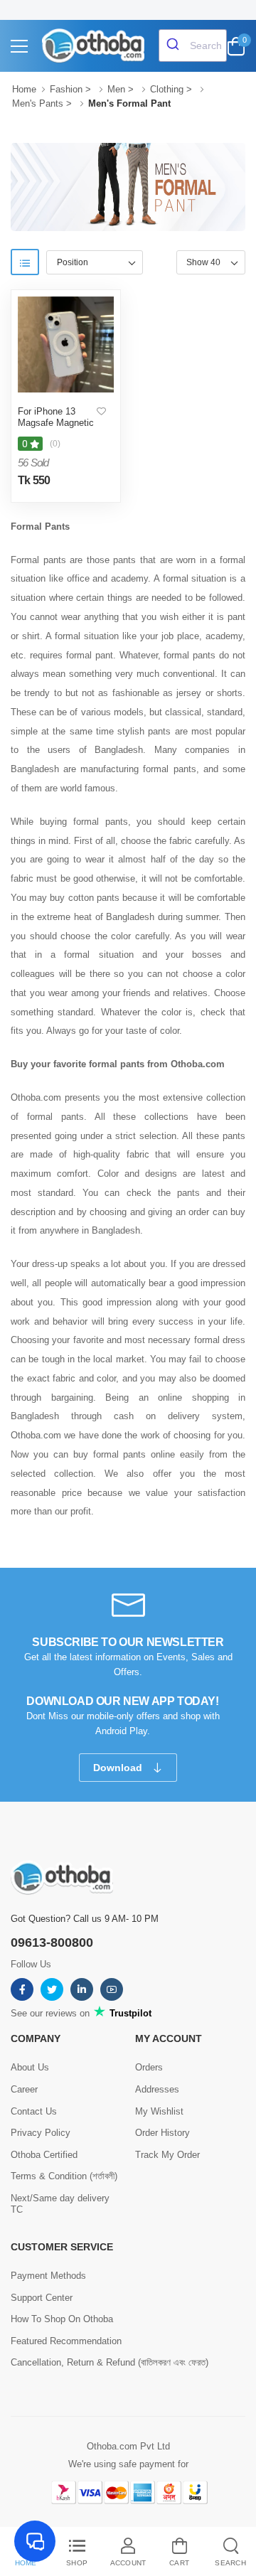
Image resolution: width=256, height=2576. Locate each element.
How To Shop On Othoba (62, 2319)
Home (24, 89)
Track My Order (167, 2155)
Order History (162, 2133)
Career (24, 2089)
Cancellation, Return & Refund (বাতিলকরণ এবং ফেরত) (110, 2362)
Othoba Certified (44, 2155)
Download (119, 1768)
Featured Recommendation (66, 2341)
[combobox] (193, 46)
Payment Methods (48, 2276)
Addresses (157, 2089)
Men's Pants (38, 103)
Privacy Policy (41, 2133)
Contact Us (34, 2111)
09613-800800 (52, 1942)
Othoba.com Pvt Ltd (128, 2446)
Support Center (42, 2298)
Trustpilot (129, 2013)
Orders (149, 2067)
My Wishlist (159, 2111)
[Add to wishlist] (101, 412)
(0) (55, 444)
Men (116, 89)
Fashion (66, 89)
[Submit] (175, 46)
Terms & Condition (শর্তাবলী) (64, 2176)
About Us (30, 2067)
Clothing (167, 89)
